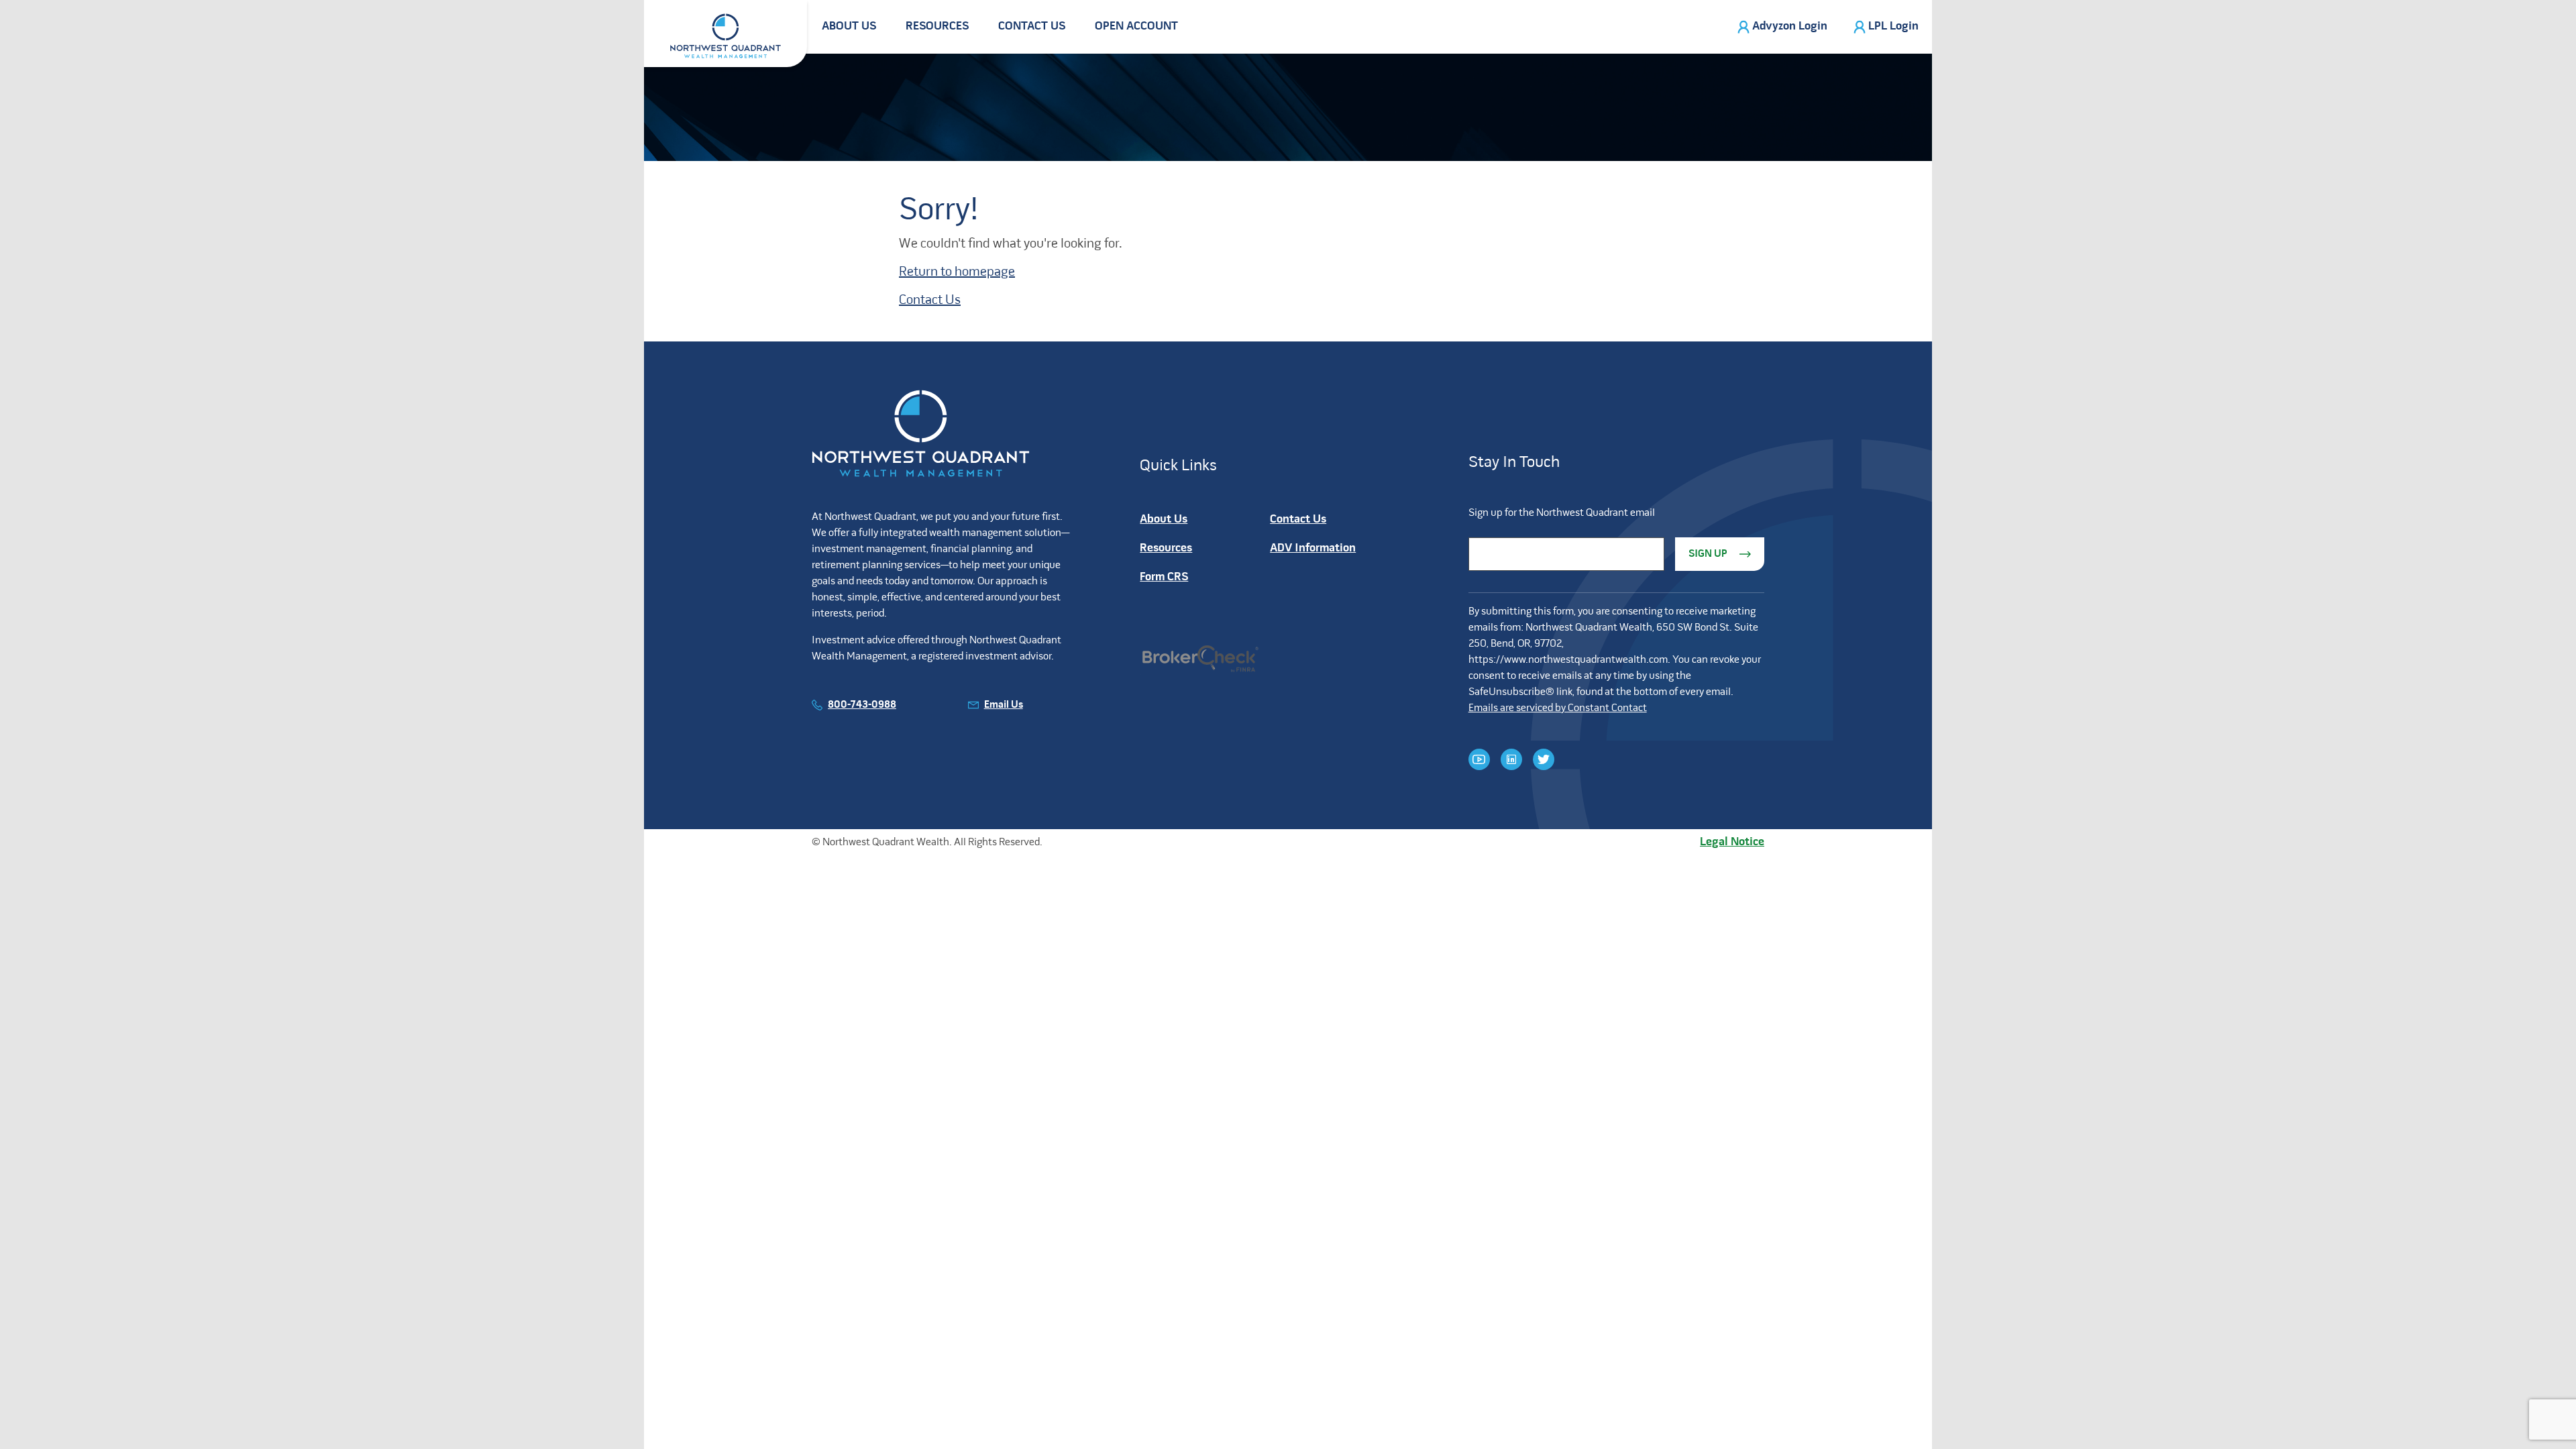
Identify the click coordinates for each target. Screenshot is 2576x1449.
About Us (849, 26)
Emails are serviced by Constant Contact (1558, 708)
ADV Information (1313, 548)
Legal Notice (1732, 842)
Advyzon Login (1790, 26)
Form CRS (1164, 577)
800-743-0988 (862, 705)
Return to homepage (957, 272)
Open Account (1136, 26)
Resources (937, 26)
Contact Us (1032, 26)
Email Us (1004, 705)
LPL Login (1893, 26)
